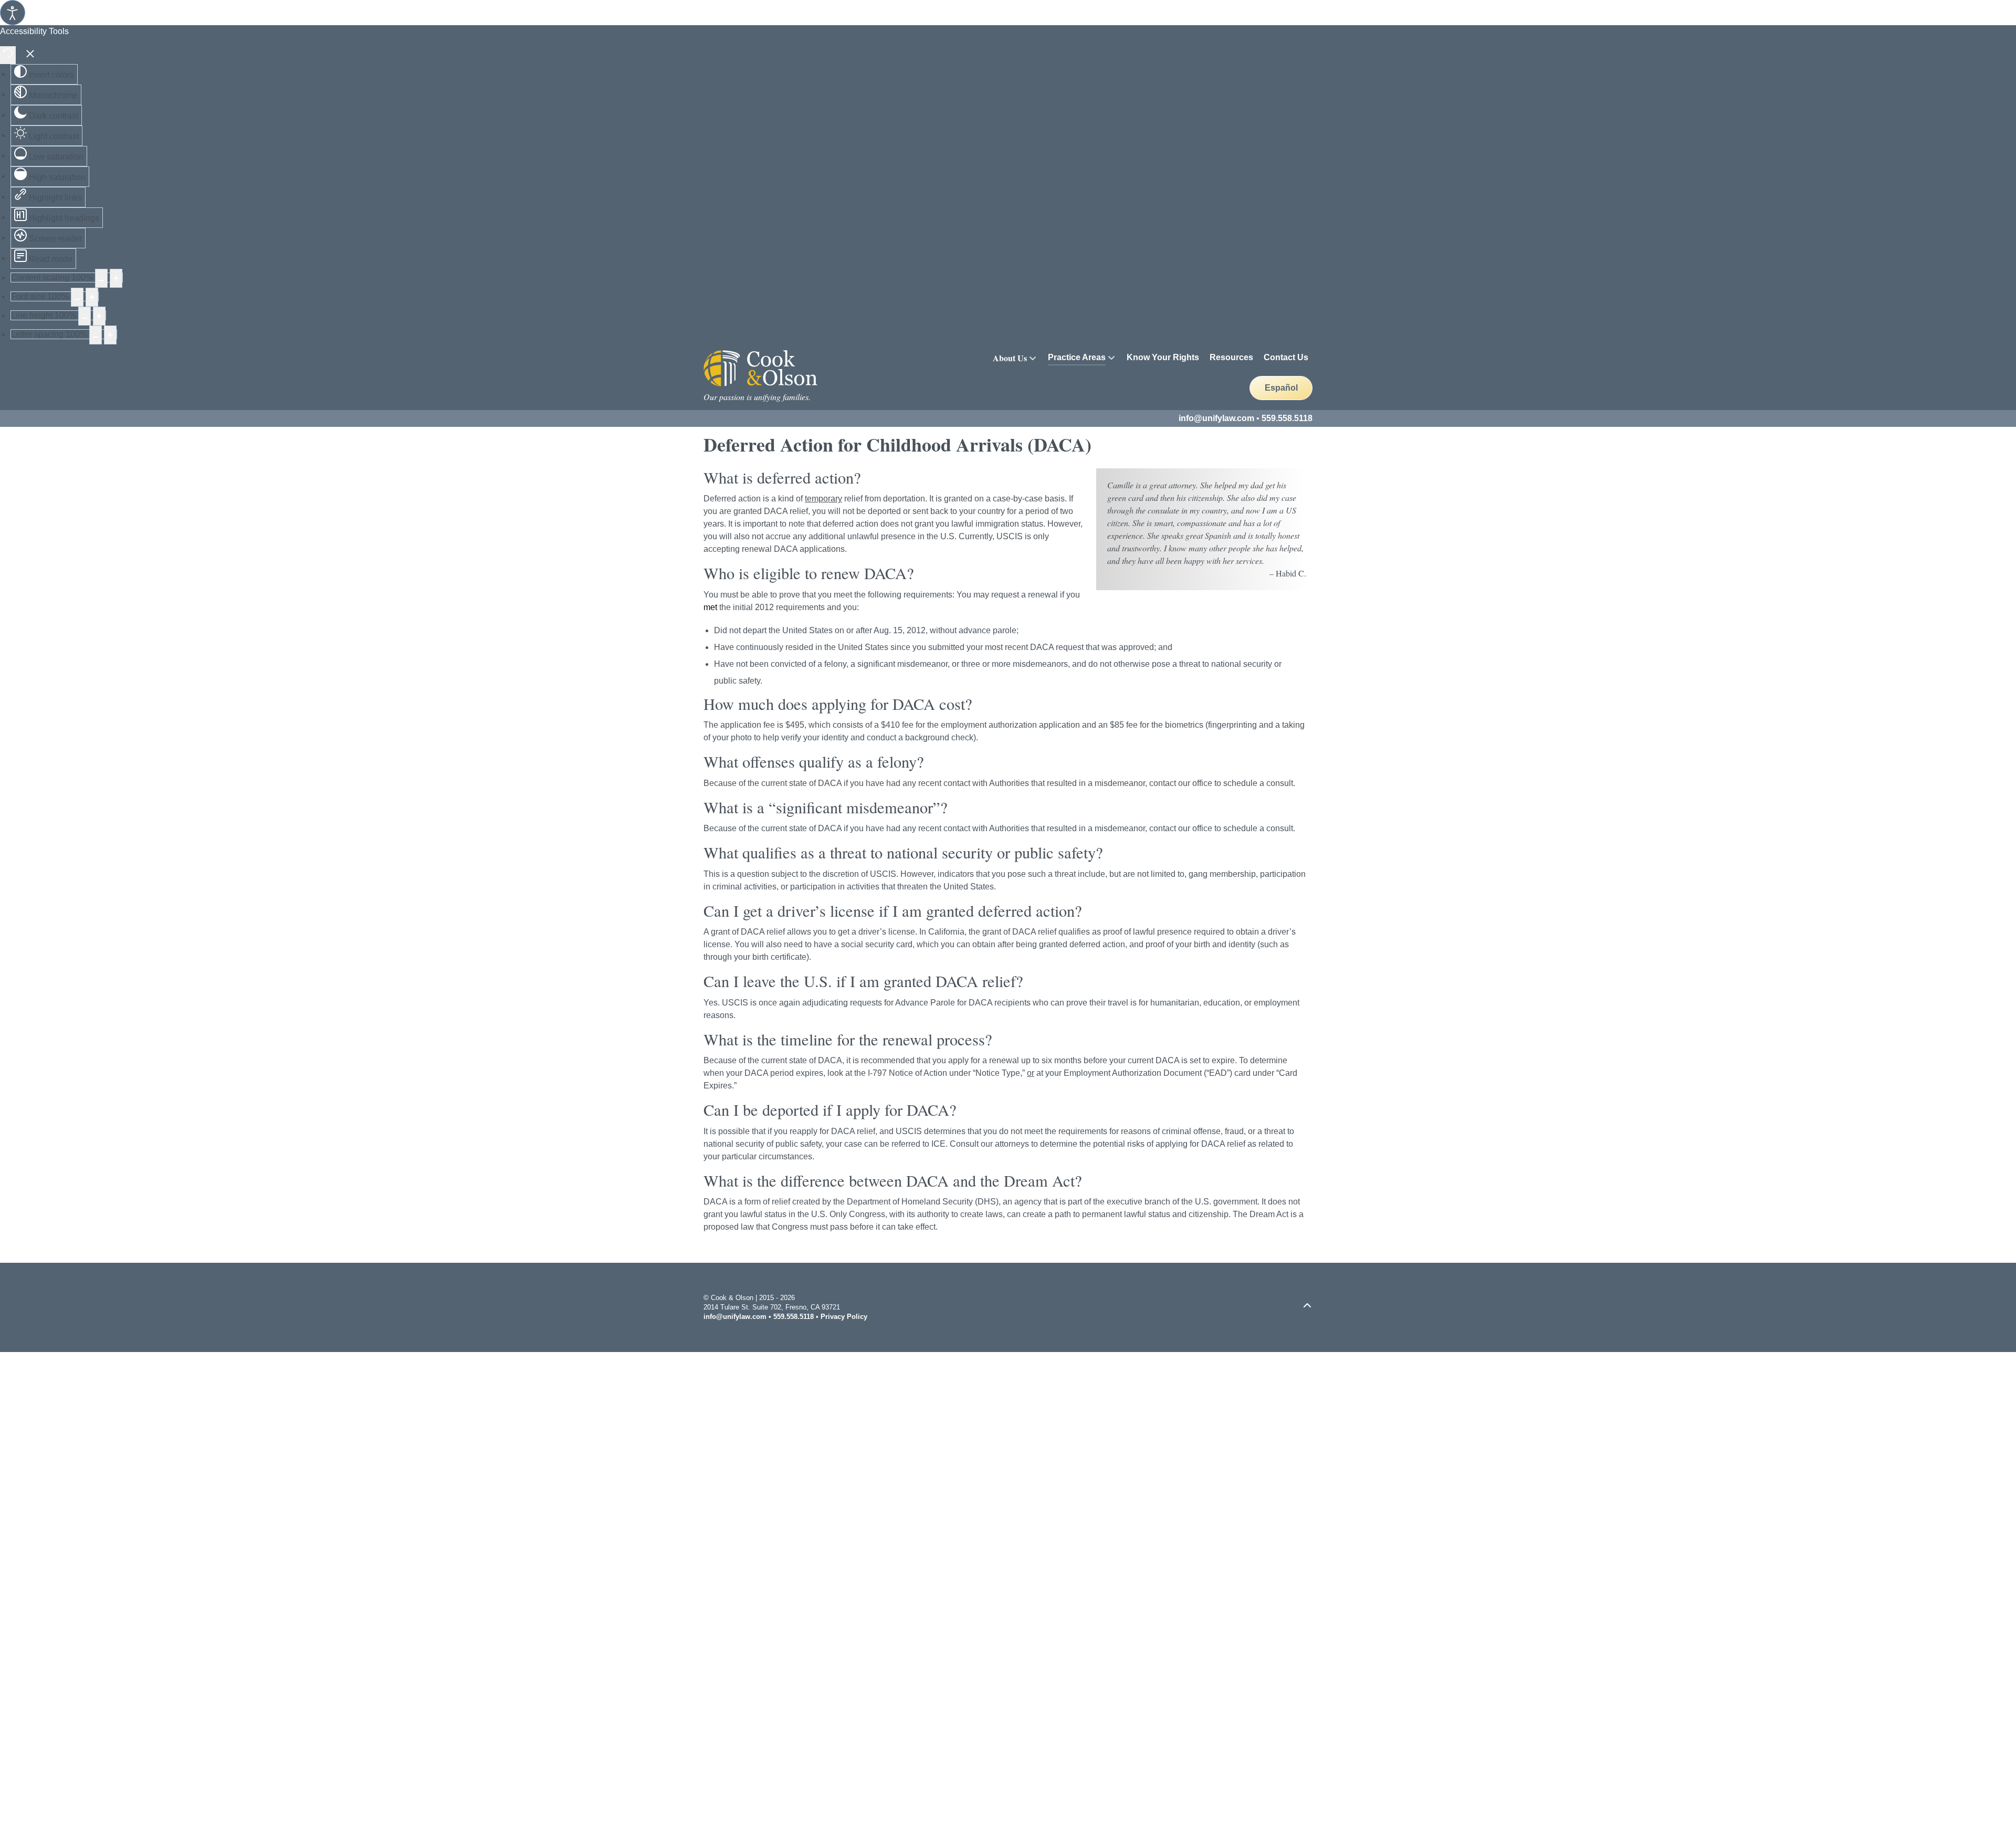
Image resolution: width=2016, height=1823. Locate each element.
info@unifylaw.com (1216, 418)
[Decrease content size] (101, 278)
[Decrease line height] (85, 316)
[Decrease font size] (77, 297)
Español (1281, 388)
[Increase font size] (92, 297)
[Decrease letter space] (96, 335)
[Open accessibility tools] (13, 13)
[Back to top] (1307, 1306)
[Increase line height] (99, 316)
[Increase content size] (116, 278)
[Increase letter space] (110, 335)
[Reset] (8, 55)
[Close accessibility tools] (30, 55)
